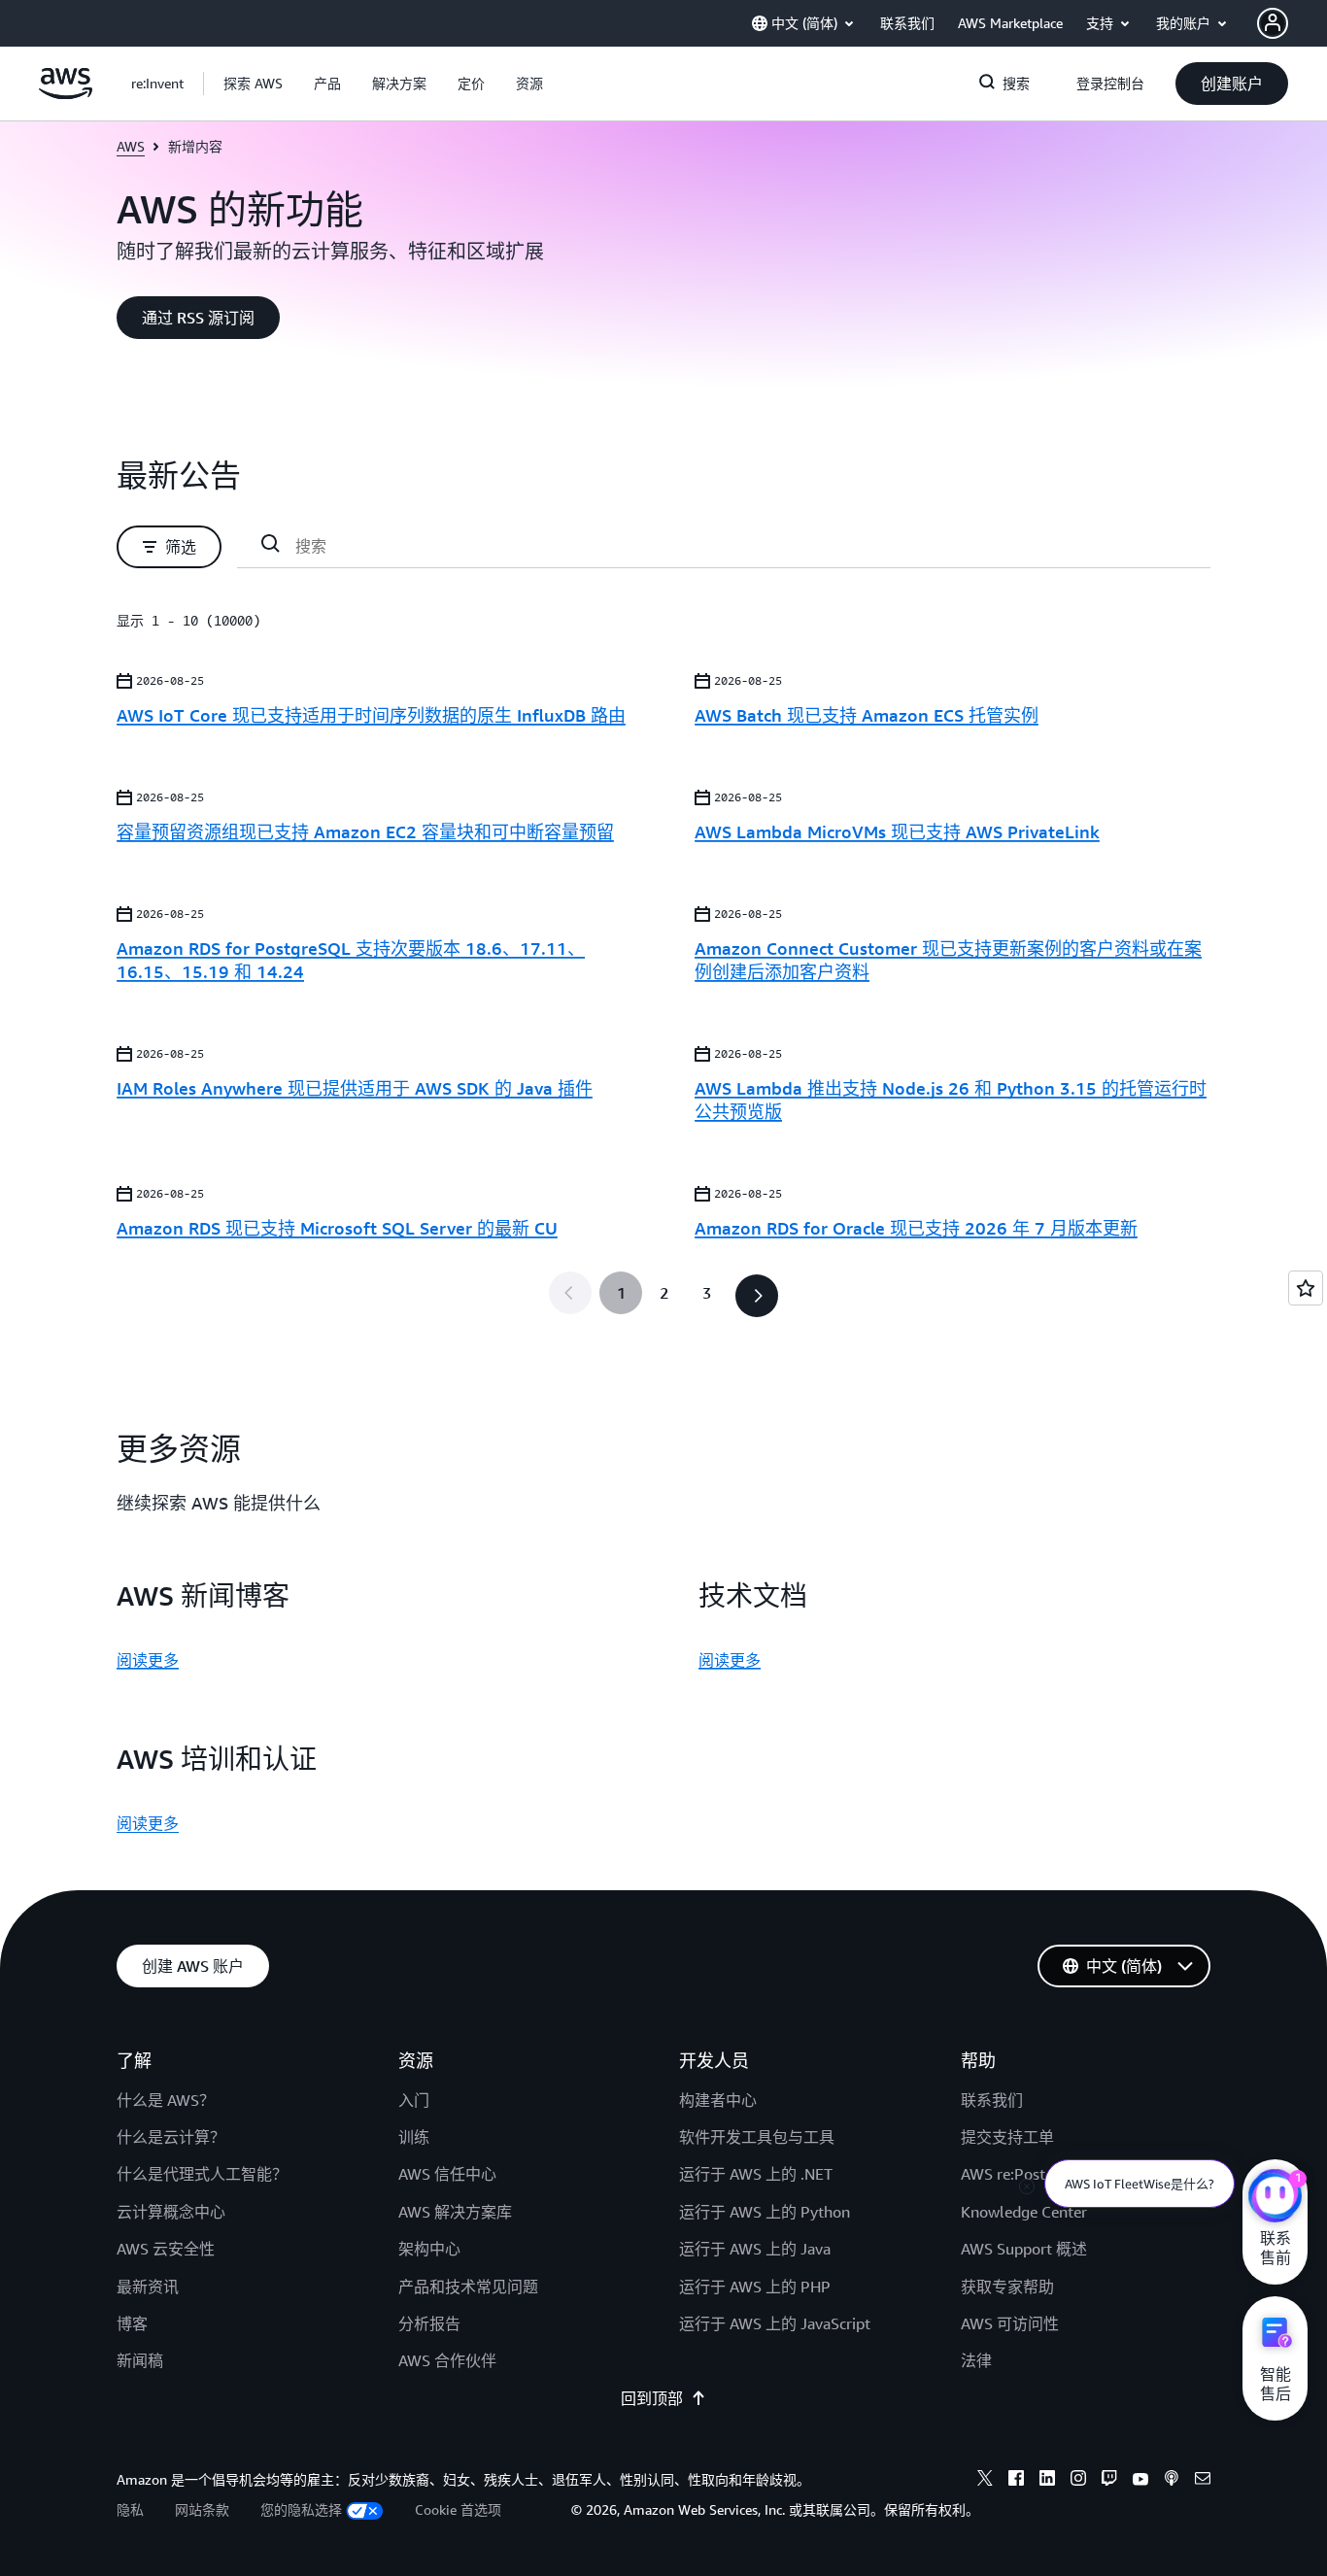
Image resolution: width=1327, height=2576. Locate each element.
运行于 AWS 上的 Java (755, 2249)
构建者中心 (718, 2100)
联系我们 (992, 2100)
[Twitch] (1109, 2481)
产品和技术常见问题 (468, 2287)
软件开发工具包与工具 (757, 2137)
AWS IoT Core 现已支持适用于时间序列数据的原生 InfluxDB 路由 (371, 715)
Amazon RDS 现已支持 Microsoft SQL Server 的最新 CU (337, 1228)
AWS (131, 146)
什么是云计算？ (171, 2137)
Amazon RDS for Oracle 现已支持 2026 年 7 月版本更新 (916, 1228)
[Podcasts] (1172, 2481)
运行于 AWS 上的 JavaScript (775, 2323)
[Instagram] (1078, 2481)
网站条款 (202, 2509)
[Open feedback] (1306, 1288)
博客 (132, 2323)
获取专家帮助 (1007, 2287)
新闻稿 (140, 2360)
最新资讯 (148, 2287)
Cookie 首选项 (458, 2509)
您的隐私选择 (301, 2509)
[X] (985, 2481)
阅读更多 (148, 1660)
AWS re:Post (1003, 2174)
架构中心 (429, 2249)
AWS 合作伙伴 (447, 2360)
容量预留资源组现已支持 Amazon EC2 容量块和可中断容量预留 (365, 831)
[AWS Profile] (1273, 23)
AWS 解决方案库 (455, 2212)
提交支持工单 (1007, 2137)
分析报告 (429, 2323)
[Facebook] (1016, 2481)
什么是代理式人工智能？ (202, 2174)
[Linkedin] (1047, 2481)
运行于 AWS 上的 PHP (755, 2287)
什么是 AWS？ (166, 2100)
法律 (976, 2360)
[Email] (1203, 2481)
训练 (414, 2137)
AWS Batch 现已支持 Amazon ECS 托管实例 (867, 715)
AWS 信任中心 (447, 2174)
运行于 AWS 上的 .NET (756, 2174)
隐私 (130, 2509)
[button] (253, 84)
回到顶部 (652, 2398)
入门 (414, 2100)
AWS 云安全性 (166, 2249)
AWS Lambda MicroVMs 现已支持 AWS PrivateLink (897, 831)
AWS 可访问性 (1010, 2323)
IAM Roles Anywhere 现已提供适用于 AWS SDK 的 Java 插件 (355, 1088)
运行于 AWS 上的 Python (765, 2212)
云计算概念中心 (171, 2212)
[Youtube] (1140, 2481)
